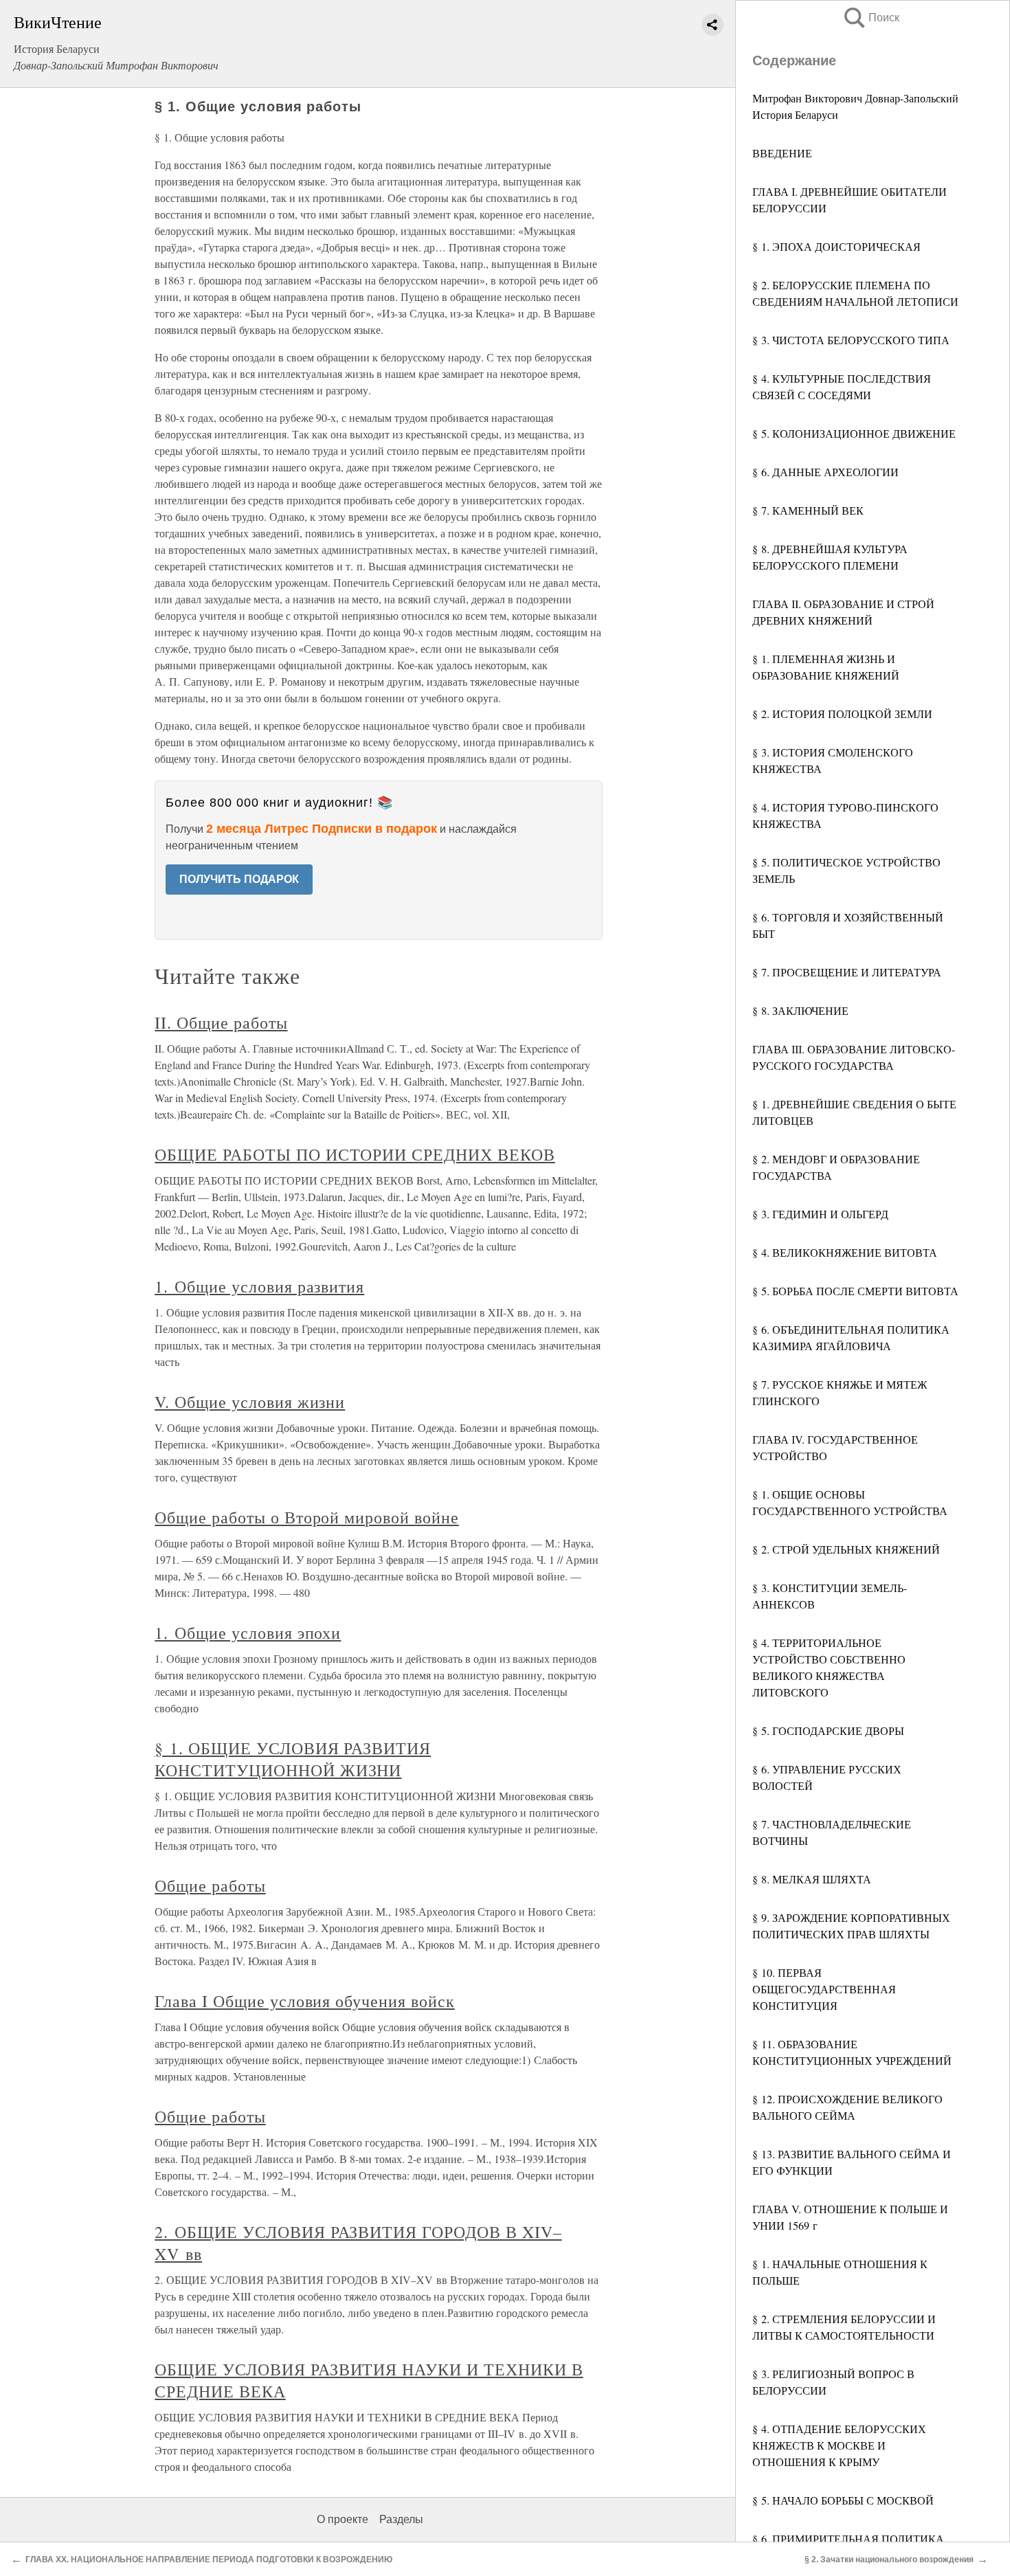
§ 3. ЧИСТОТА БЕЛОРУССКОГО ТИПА (851, 340)
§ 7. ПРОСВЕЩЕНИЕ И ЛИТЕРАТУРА (847, 972)
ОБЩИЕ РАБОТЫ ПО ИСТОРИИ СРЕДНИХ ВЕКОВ (355, 1154)
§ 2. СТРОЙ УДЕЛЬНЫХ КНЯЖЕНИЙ (846, 1549)
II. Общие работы (221, 1022)
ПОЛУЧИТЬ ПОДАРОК (239, 879)
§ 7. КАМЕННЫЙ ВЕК (808, 510)
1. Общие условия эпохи (248, 1633)
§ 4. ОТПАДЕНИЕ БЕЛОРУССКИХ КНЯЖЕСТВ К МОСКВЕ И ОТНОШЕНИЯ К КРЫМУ (839, 2445)
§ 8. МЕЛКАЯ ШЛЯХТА (812, 1879)
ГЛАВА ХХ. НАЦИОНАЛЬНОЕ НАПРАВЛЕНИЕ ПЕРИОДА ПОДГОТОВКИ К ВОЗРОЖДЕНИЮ (209, 2560)
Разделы (401, 2519)
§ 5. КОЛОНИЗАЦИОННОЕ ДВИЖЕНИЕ (854, 433)
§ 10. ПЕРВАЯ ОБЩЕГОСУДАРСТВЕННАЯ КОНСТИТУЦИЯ (824, 1989)
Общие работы (210, 1885)
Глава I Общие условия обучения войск (305, 2001)
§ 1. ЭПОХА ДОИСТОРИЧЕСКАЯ (837, 246)
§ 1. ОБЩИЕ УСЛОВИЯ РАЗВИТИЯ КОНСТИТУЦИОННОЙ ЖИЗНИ (293, 1759)
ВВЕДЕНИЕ (782, 153)
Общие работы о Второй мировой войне (307, 1517)
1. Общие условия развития (259, 1286)
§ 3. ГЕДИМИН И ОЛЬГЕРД (820, 1214)
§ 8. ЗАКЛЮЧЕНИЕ (800, 1010)
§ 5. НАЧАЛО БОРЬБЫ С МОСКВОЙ (843, 2500)
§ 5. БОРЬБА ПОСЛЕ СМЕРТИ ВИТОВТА (855, 1291)
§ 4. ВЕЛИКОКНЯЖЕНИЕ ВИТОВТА (845, 1252)
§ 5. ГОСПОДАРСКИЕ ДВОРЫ (828, 1731)
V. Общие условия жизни (250, 1402)
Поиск (871, 18)
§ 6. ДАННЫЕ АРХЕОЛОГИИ (826, 472)
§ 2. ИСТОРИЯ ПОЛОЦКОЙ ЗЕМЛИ (842, 714)
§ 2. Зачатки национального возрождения (889, 2560)
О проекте (343, 2519)
